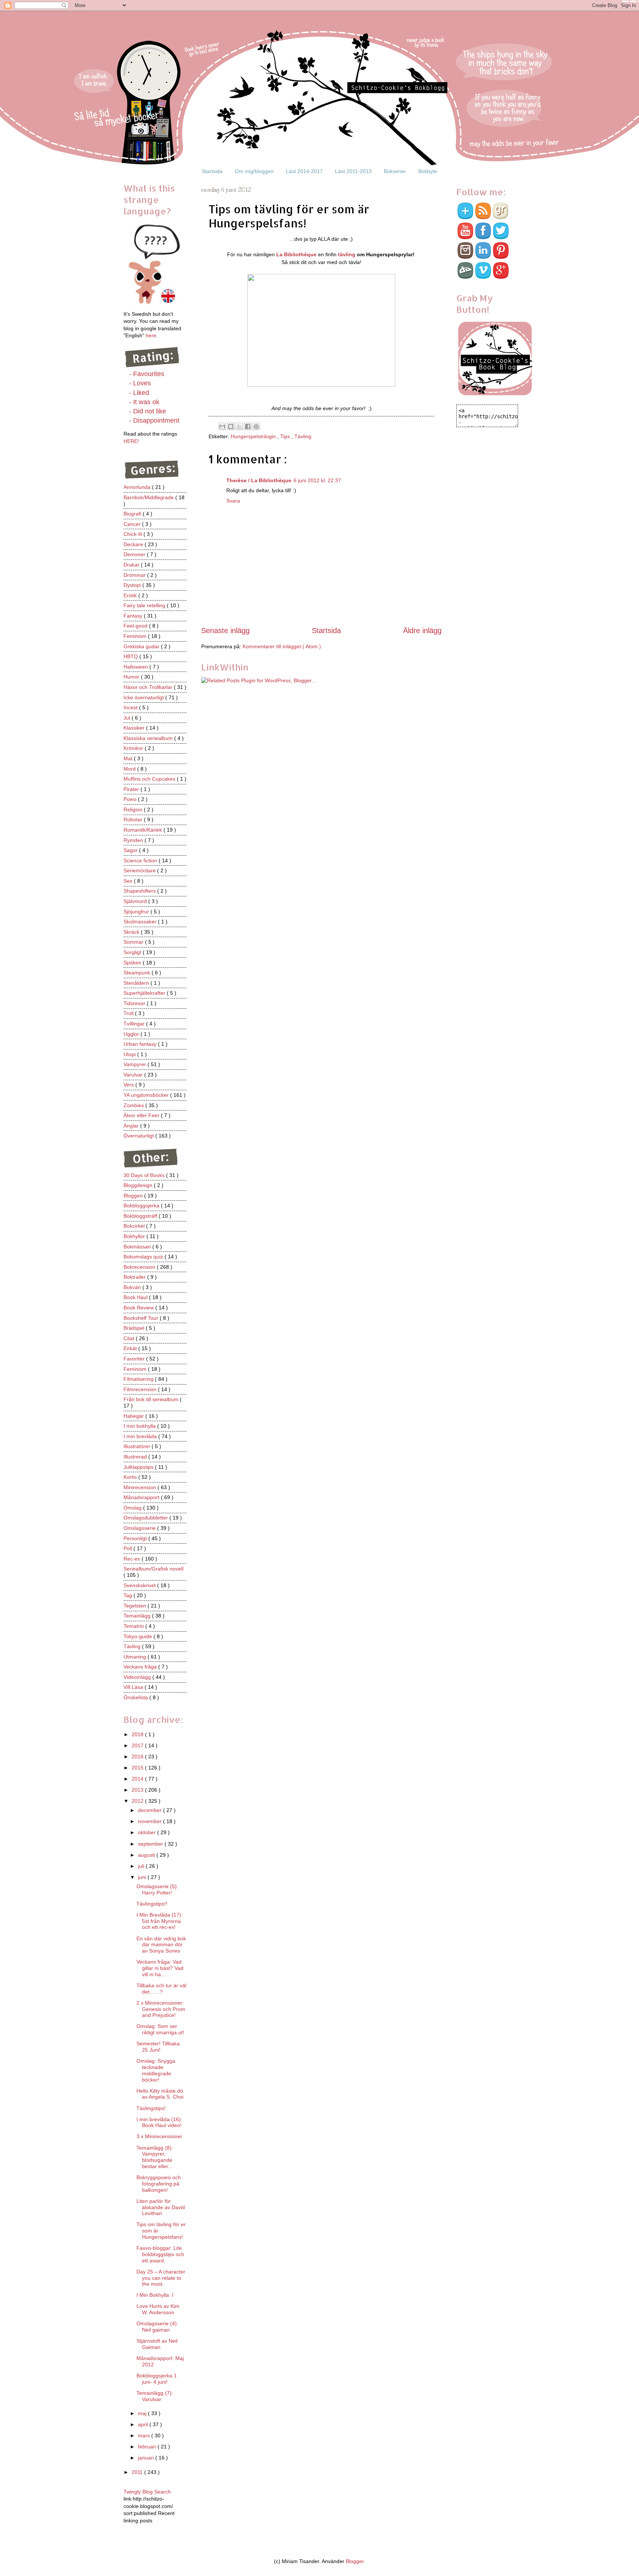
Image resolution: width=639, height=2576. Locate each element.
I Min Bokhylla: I (155, 2295)
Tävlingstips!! (152, 1904)
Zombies (134, 1105)
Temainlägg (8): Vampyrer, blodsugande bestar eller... (155, 2157)
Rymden (134, 840)
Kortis (131, 1477)
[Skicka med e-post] (222, 426)
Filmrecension (141, 1389)
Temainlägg (138, 1616)
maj (143, 2413)
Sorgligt (133, 952)
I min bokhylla (140, 1426)
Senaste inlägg (225, 631)
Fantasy (134, 616)
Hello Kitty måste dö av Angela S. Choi (160, 2094)
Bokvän (133, 1287)
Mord (130, 769)
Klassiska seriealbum (149, 738)
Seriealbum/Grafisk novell (153, 1569)
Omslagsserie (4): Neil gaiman (157, 2327)
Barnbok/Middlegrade (149, 497)
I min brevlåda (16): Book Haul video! (159, 2122)
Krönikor (134, 748)
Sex (129, 881)
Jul (128, 718)
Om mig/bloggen (254, 171)
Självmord (136, 901)
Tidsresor (135, 1003)
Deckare (134, 544)
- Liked (139, 393)
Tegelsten (136, 1606)
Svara (233, 501)
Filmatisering (139, 1379)
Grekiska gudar (142, 646)
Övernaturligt (139, 1136)
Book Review (139, 1308)
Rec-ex (133, 1559)
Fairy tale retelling (145, 605)
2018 (138, 1734)
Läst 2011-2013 (353, 171)
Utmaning (136, 1657)
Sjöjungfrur (137, 912)
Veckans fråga (141, 1667)
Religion (134, 809)
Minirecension (141, 1487)
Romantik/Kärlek (143, 830)
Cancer (133, 524)
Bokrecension (140, 1267)
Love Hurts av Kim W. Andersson (158, 2309)
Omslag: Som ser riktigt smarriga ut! (160, 2029)
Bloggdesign (139, 1185)
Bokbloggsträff (141, 1216)
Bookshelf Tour (142, 1318)
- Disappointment (154, 420)
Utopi (130, 1054)
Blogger (355, 2561)
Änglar (132, 1126)
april (144, 2424)
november (151, 1821)
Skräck (132, 932)
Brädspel (135, 1328)
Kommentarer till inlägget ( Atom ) (282, 646)
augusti (147, 1855)
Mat (129, 758)
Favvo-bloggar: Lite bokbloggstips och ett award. (160, 2254)
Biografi (133, 514)
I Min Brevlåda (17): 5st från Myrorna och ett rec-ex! (160, 1921)
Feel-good (136, 626)
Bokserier (395, 171)
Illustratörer (138, 1446)
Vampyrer (136, 1064)
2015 (138, 1768)
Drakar (132, 565)
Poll (129, 1548)
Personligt (136, 1538)
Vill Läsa (134, 1687)
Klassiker (135, 728)
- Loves (140, 383)
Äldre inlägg (422, 631)
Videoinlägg (138, 1677)
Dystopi (133, 585)
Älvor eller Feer (142, 1115)
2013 (138, 1790)
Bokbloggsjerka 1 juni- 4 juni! (157, 2379)
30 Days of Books (145, 1175)
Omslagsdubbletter (146, 1518)
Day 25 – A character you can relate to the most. (161, 2278)
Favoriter (135, 1359)
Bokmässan (138, 1247)
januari (147, 2458)
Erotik (131, 595)
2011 (138, 2472)
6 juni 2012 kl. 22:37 (317, 480)
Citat (130, 1338)
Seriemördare (140, 871)
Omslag (133, 1508)
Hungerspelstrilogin (254, 436)
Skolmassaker (141, 922)
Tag (129, 1595)
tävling (347, 254)
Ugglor (132, 1034)
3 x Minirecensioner (159, 2136)
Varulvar (134, 1075)
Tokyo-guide (138, 1636)
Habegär (134, 1416)
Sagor (131, 850)
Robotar (134, 819)
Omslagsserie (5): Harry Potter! (157, 1889)
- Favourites (147, 374)
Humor (132, 677)
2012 (138, 1801)
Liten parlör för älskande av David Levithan (161, 2207)
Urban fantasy (141, 1044)
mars (145, 2435)
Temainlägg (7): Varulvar (155, 2396)
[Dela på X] (239, 426)
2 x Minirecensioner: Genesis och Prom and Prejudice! (161, 2009)
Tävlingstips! (151, 2108)
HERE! (131, 441)
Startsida (212, 171)
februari (148, 2447)
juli (142, 1866)
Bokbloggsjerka (142, 1206)
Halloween (136, 667)
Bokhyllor (135, 1236)
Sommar (134, 942)
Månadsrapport (142, 1497)
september (151, 1844)
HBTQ (131, 656)
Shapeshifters (140, 891)
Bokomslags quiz (144, 1257)
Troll (129, 1013)
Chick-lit (133, 534)
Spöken (133, 963)
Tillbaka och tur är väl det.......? (161, 1989)
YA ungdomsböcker (147, 1095)
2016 (138, 1757)
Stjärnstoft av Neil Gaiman (157, 2344)
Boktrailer (135, 1277)
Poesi (131, 799)
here (151, 335)
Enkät (131, 1348)
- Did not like (148, 411)
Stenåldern (137, 983)
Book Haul (136, 1297)
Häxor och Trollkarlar (149, 687)
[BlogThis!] (231, 426)
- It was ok (144, 402)
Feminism (136, 636)
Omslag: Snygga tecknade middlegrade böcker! (156, 2070)
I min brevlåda (141, 1436)
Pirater (132, 789)
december (151, 1810)
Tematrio (134, 1626)
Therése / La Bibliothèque (259, 480)
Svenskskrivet (140, 1585)
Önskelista (136, 1697)
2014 (138, 1779)
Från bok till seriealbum (152, 1399)
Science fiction (141, 861)
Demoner (135, 554)
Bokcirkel (135, 1226)
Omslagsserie (140, 1528)
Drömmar (135, 575)
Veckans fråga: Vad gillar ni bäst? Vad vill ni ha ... (160, 1968)
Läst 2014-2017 (304, 171)
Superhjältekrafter (145, 993)
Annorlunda (138, 487)
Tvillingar (135, 1024)
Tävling (303, 436)
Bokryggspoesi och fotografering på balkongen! (159, 2184)
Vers (129, 1085)
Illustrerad (136, 1457)
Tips (286, 436)
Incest (131, 707)
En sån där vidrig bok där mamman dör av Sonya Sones (161, 1945)
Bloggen (134, 1196)
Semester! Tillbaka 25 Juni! (158, 2047)
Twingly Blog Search (147, 2492)
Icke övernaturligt (144, 697)
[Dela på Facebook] (248, 426)
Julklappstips (139, 1467)
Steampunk (138, 973)
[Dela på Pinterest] (256, 426)
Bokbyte (428, 171)
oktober (148, 1832)
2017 (138, 1745)
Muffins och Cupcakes (150, 779)
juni (143, 1877)
